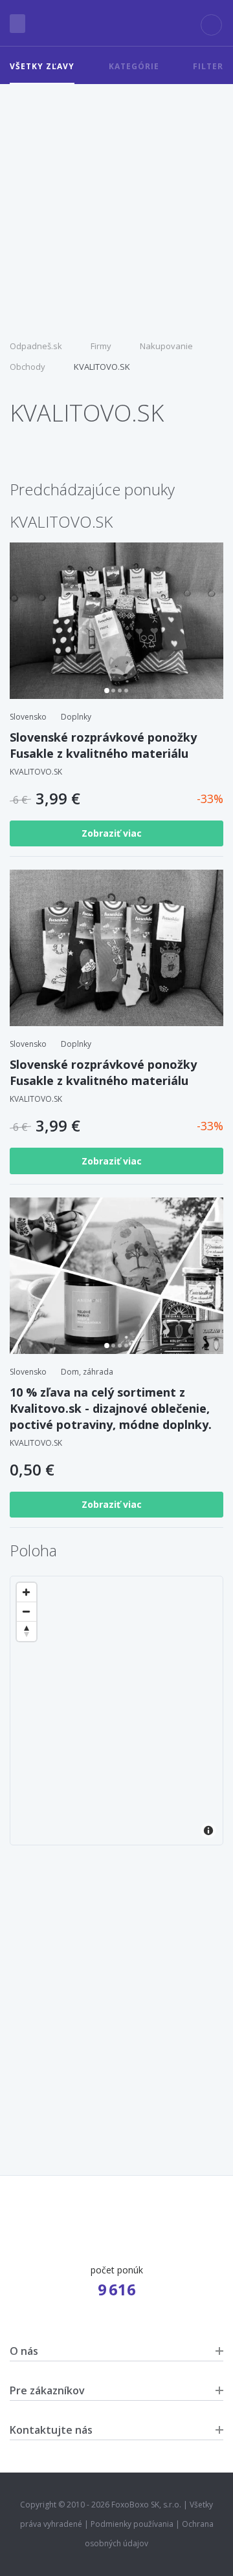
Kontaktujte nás (51, 2430)
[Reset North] (27, 1631)
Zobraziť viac (113, 833)
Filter (208, 66)
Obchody (28, 367)
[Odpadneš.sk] (117, 23)
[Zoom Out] (27, 1612)
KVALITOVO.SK (102, 367)
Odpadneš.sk (36, 346)
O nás (24, 2351)
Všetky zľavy (42, 66)
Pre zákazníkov (47, 2390)
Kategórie (134, 66)
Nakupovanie (166, 346)
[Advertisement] (116, 207)
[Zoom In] (27, 1593)
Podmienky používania (132, 2524)
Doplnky (76, 717)
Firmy (101, 346)
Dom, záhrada (87, 1372)
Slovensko (28, 717)
